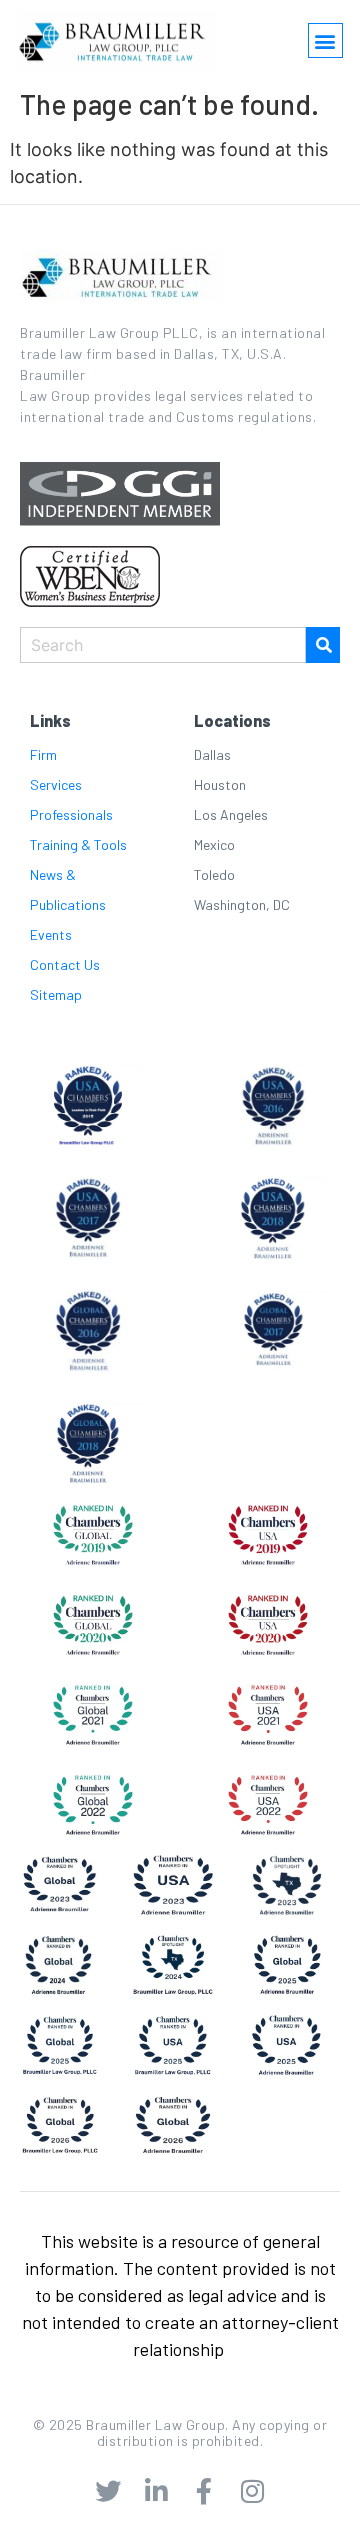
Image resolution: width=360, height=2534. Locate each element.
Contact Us (65, 964)
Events (51, 934)
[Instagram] (252, 2491)
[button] (325, 40)
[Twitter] (108, 2491)
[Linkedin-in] (156, 2491)
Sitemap (56, 994)
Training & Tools (78, 844)
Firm (43, 754)
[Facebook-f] (204, 2491)
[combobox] (163, 645)
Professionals (71, 814)
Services (56, 784)
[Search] (323, 645)
